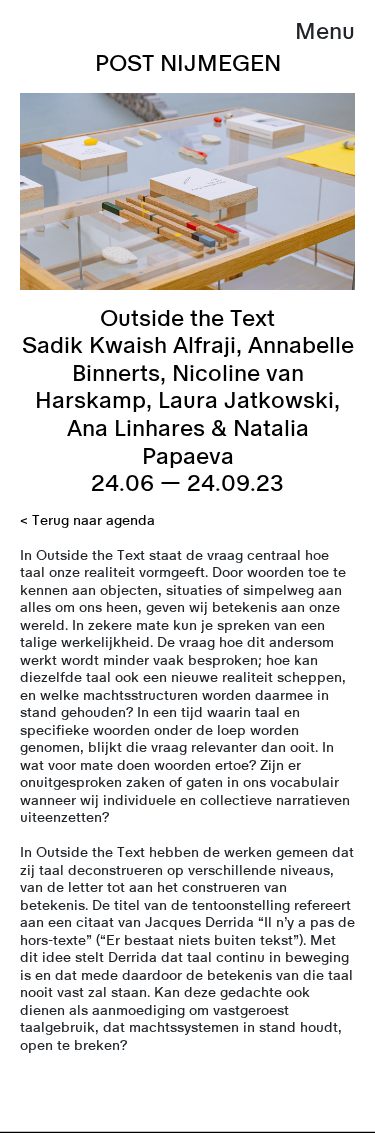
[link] (187, 1132)
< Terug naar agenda (87, 521)
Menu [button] (325, 31)
